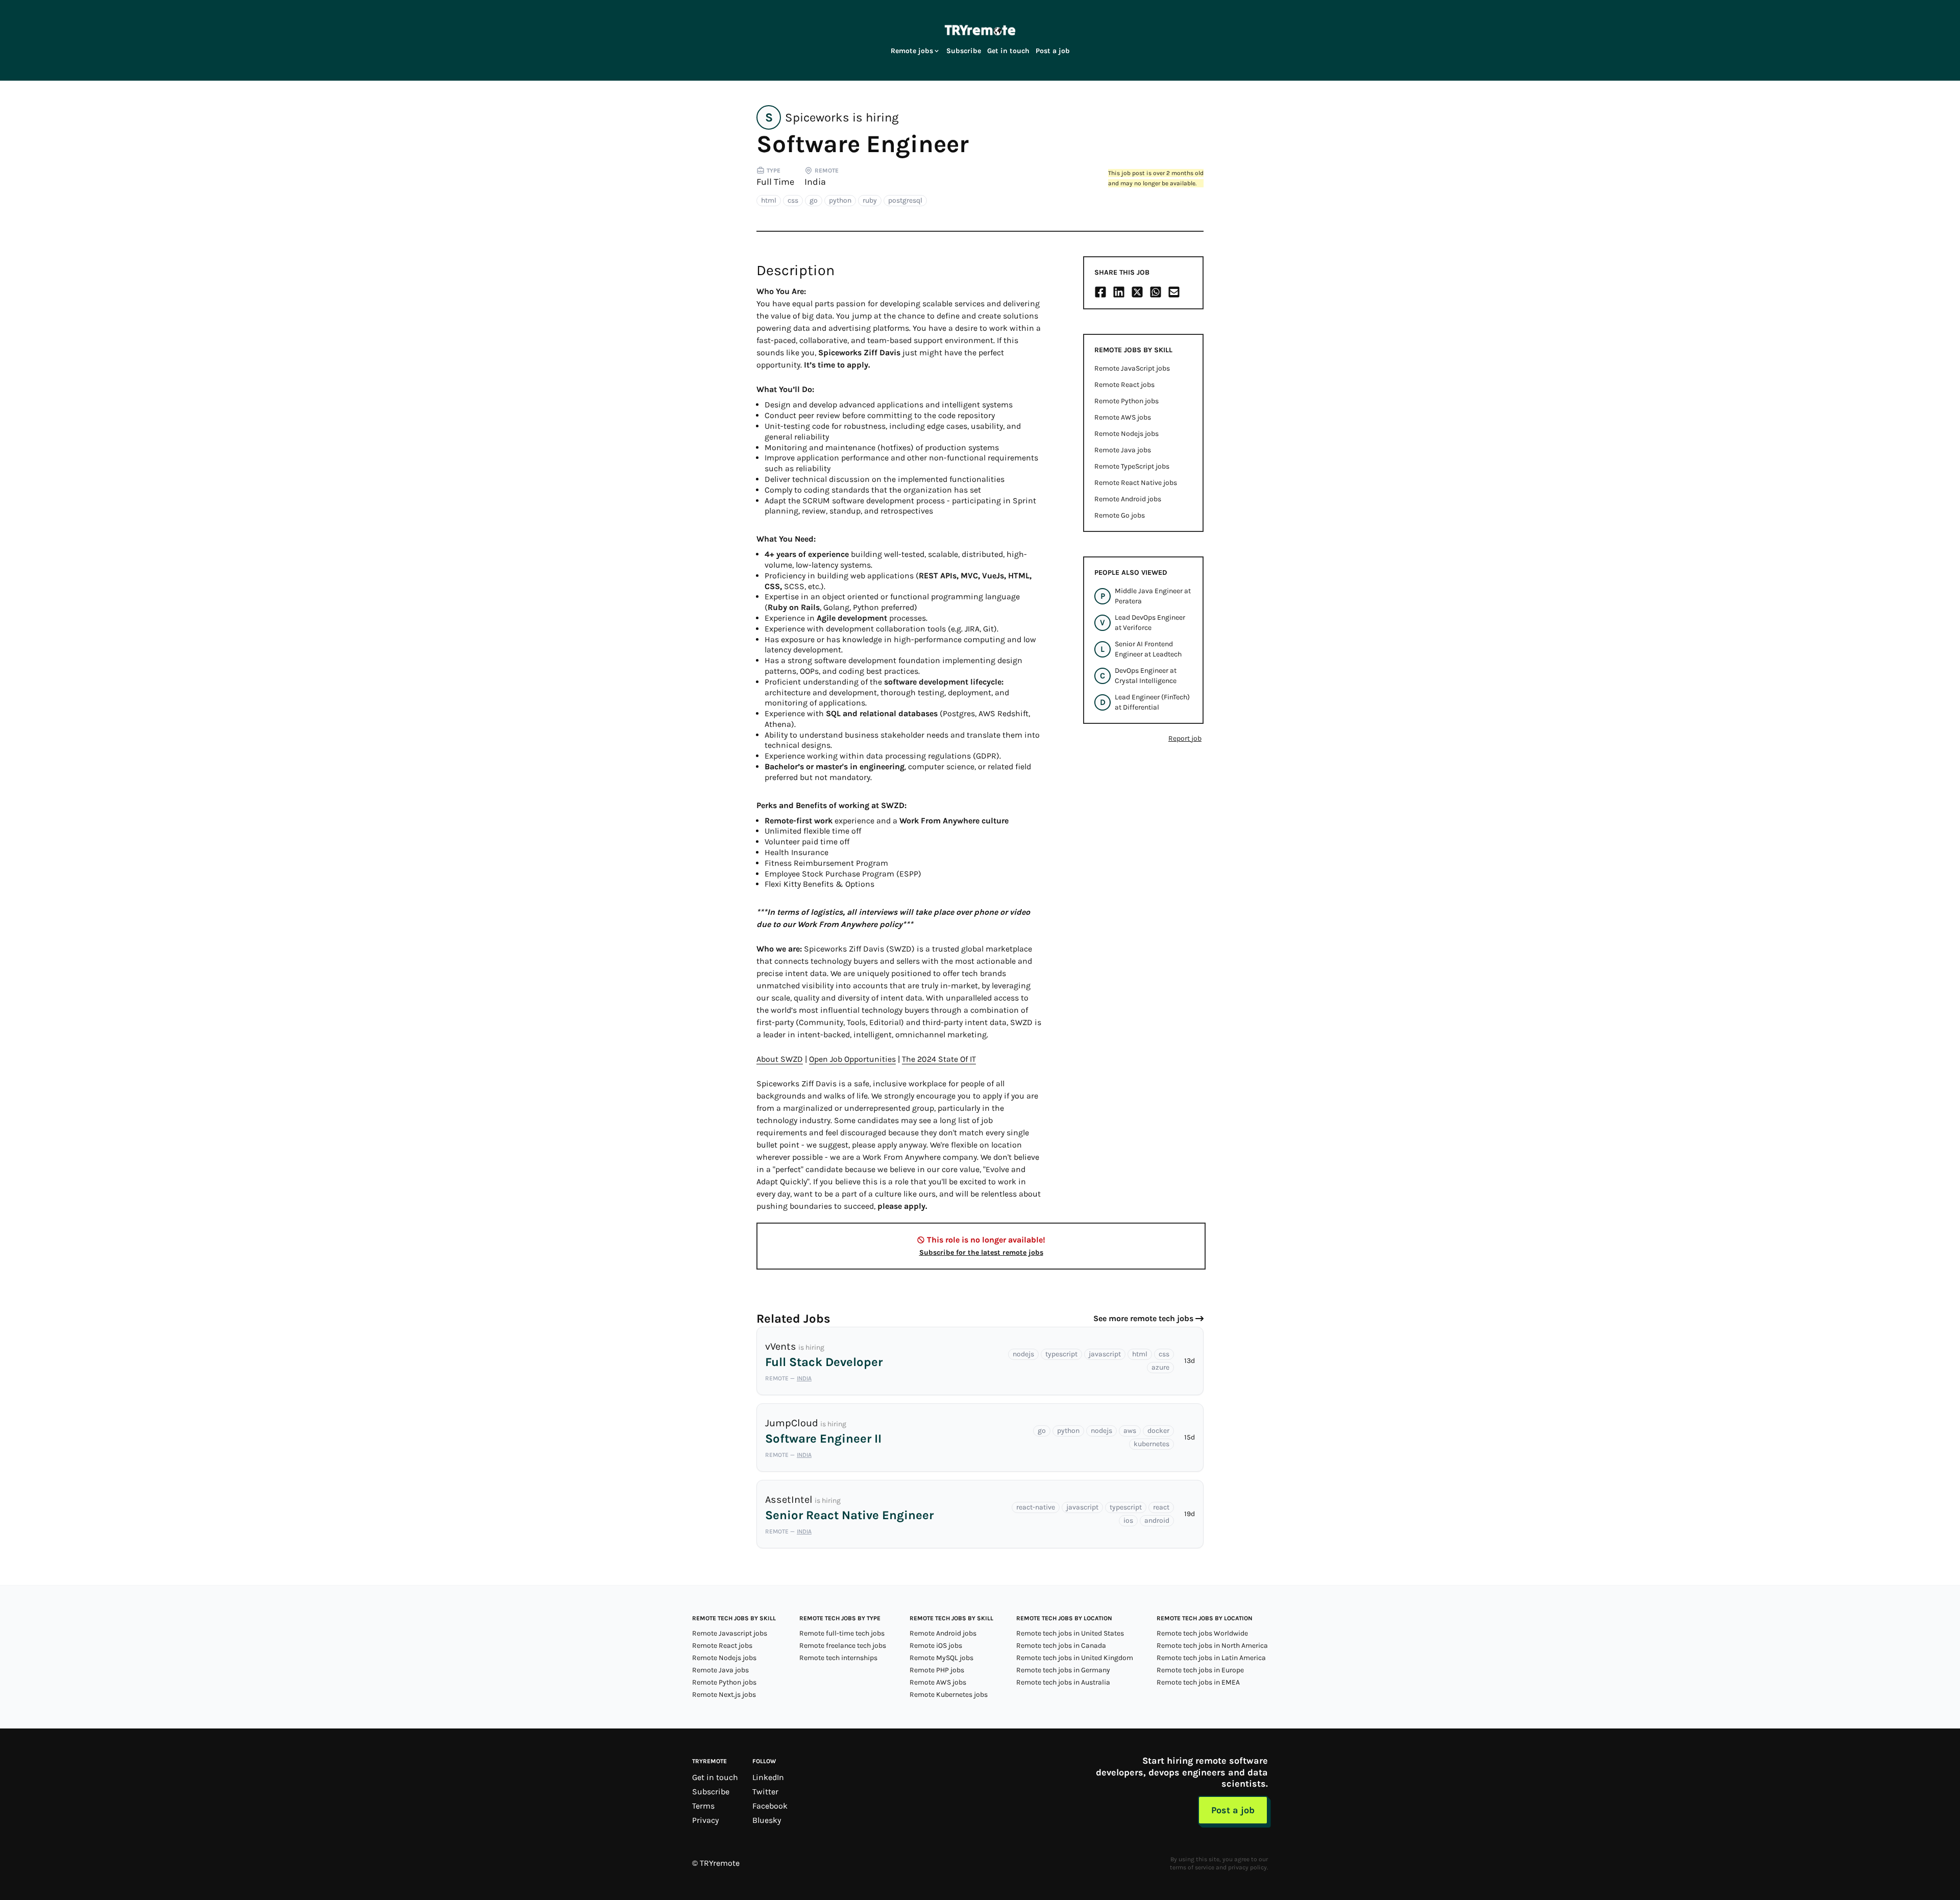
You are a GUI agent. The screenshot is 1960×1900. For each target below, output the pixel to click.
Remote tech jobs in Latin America (1211, 1658)
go (814, 200)
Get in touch (1008, 51)
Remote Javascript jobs (730, 1633)
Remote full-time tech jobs (842, 1633)
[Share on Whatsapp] (1156, 292)
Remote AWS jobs (1123, 417)
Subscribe (964, 51)
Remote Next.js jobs (724, 1695)
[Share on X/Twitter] (1137, 292)
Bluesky (767, 1820)
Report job (1185, 738)
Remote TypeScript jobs (1132, 466)
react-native (1036, 1507)
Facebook (770, 1806)
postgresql (905, 200)
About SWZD (780, 1059)
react (1161, 1507)
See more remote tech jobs (1143, 1318)
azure (1160, 1367)
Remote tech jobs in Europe (1200, 1670)
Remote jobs (912, 51)
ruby (870, 200)
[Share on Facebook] (1100, 292)
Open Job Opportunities (852, 1059)
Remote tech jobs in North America (1212, 1646)
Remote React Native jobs (1136, 483)
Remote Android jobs (1128, 499)
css (793, 200)
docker (1158, 1431)
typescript (1061, 1354)
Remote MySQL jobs (941, 1658)
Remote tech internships (838, 1658)
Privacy (705, 1820)
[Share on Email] (1174, 292)
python (840, 200)
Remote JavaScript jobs (1132, 368)
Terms (703, 1806)
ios (1128, 1520)
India (815, 182)
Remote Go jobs (1120, 515)
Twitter (765, 1792)
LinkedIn (768, 1777)
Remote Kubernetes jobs (949, 1695)
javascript (1105, 1354)
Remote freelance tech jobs (843, 1646)
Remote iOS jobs (936, 1646)
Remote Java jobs (1123, 450)
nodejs (1023, 1354)
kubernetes (1151, 1444)
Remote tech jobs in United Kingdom (1075, 1658)
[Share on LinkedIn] (1119, 292)
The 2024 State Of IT (939, 1059)
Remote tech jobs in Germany (1063, 1670)
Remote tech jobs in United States (1070, 1633)
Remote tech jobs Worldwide (1202, 1633)
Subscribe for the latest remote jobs (981, 1252)
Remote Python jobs (1126, 401)
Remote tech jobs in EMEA (1198, 1682)
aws (1130, 1431)
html (769, 200)
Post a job (1053, 51)
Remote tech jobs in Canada (1061, 1646)
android (1157, 1520)
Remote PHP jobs (937, 1670)
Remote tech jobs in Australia (1063, 1682)
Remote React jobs (1124, 385)
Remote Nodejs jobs (1126, 434)
